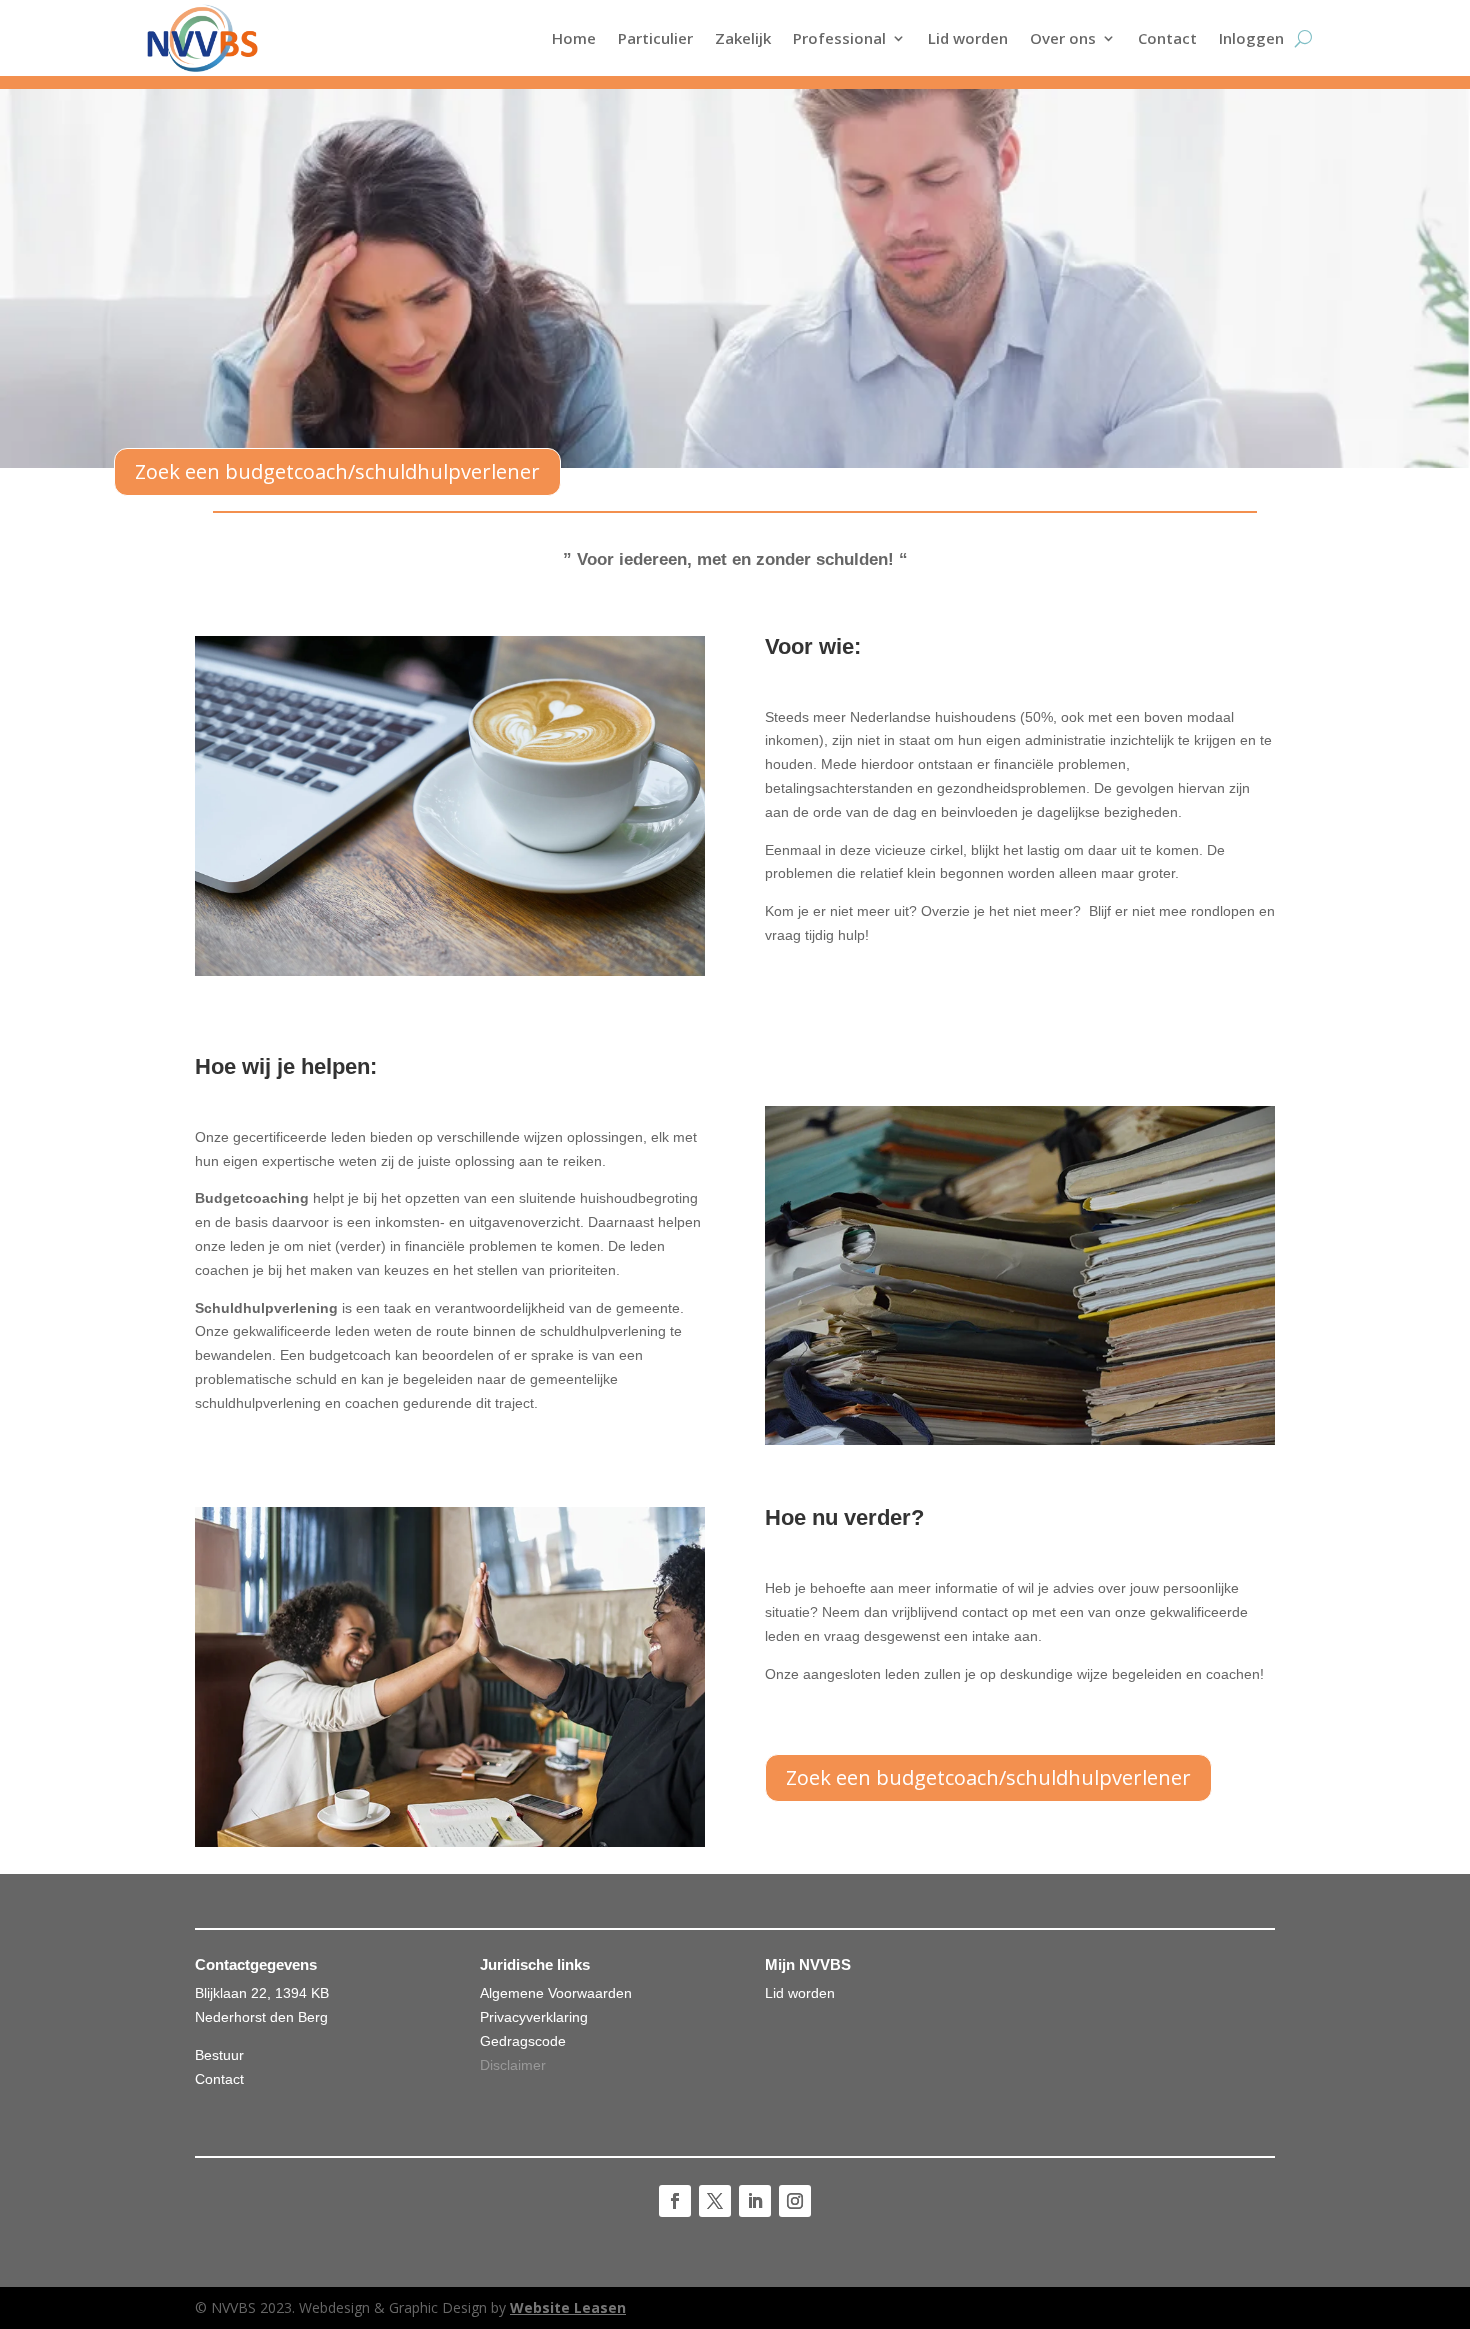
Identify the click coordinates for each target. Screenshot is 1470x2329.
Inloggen (1251, 38)
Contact (1167, 38)
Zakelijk (743, 38)
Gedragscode (523, 2041)
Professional (839, 38)
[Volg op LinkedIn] (755, 2201)
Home (574, 38)
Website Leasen (568, 2307)
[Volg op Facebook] (675, 2201)
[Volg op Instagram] (795, 2201)
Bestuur (219, 2055)
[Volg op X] (715, 2201)
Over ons (1063, 38)
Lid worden (968, 38)
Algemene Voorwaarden (556, 1993)
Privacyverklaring (534, 2017)
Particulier (655, 38)
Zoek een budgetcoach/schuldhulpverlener (337, 471)
